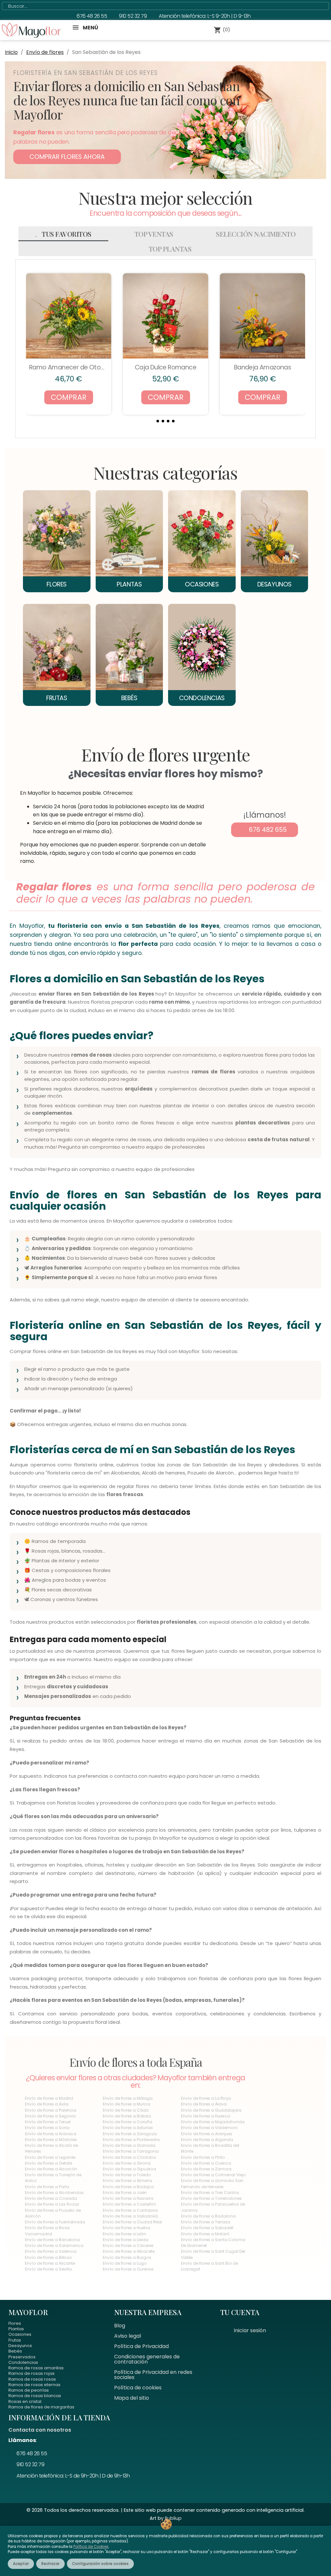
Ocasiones (20, 2334)
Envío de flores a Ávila (47, 2104)
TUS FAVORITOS (67, 234)
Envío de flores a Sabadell (207, 2228)
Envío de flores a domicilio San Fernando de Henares (212, 2183)
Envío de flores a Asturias (128, 2128)
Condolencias (23, 2362)
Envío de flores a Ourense (128, 2269)
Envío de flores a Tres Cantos (210, 2193)
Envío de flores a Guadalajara (211, 2110)
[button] (67, 157)
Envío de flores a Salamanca (54, 2245)
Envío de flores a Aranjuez (207, 2134)
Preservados (22, 2357)
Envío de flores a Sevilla (48, 2269)
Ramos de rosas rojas (32, 2373)
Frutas (15, 2340)
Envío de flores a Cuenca (206, 2163)
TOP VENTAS (154, 234)
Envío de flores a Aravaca (51, 2134)
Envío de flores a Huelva (127, 2228)
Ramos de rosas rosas (32, 2379)
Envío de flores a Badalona (208, 2216)
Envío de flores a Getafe (48, 2163)
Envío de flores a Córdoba (129, 2157)
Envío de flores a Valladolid (130, 2216)
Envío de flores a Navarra (128, 2198)
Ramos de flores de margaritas (41, 2407)
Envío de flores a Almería (128, 2181)
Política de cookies (138, 2388)
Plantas (16, 2329)
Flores (15, 2323)
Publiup (173, 2518)
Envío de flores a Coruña (128, 2122)
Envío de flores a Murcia (127, 2104)
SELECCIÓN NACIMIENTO (256, 234)
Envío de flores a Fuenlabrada (55, 2222)
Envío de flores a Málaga (128, 2098)
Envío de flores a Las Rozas (52, 2204)
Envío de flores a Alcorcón (51, 2169)
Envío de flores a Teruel (48, 2122)
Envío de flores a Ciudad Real (132, 2222)
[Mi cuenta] (250, 30)
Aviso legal (128, 2336)
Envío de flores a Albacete (129, 2251)
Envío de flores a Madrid (49, 2098)
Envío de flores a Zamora (206, 2169)
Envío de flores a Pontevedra (131, 2140)
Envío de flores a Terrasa (206, 2222)
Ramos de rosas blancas (35, 2396)
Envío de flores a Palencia (51, 2110)
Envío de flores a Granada (129, 2145)
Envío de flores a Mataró (205, 2234)
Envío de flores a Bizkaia (127, 2116)
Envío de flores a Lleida (126, 2240)
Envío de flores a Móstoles (51, 2140)
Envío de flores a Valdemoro (209, 2128)
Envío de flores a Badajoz (128, 2187)
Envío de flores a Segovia (50, 2116)
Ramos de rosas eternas (34, 2385)
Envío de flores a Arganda (207, 2140)
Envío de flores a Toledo (127, 2175)
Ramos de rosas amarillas (36, 2368)
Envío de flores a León (124, 2234)
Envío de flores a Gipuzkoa (129, 2169)
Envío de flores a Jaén (125, 2193)
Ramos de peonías (29, 2390)
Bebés (15, 2351)
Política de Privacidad (141, 2346)
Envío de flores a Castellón (129, 2204)
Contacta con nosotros (40, 2430)
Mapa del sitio (132, 2398)
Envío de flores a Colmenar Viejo (214, 2175)
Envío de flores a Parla (47, 2187)
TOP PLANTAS (170, 249)
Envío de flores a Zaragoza (130, 2134)
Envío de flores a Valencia (51, 2251)
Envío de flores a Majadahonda (213, 2122)
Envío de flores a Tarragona (131, 2151)
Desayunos (20, 2346)
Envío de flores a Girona (127, 2163)
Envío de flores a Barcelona (52, 2240)
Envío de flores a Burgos (127, 2257)
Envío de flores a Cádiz (126, 2110)
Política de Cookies (91, 2547)
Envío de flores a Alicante (50, 2263)
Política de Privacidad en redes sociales (153, 2375)
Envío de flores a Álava (204, 2104)
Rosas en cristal (25, 2401)
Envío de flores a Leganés (50, 2157)
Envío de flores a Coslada (51, 2198)
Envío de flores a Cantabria (130, 2210)
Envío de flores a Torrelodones (211, 2198)
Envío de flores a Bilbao (48, 2257)
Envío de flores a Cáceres (128, 2245)
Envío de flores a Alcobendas (54, 2193)
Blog (120, 2326)
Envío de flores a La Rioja (206, 2098)
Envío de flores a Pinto (203, 2157)
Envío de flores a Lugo (125, 2263)
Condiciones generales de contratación (147, 2359)
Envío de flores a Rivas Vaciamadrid (47, 2231)
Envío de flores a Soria (47, 2128)
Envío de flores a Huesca (206, 2116)
